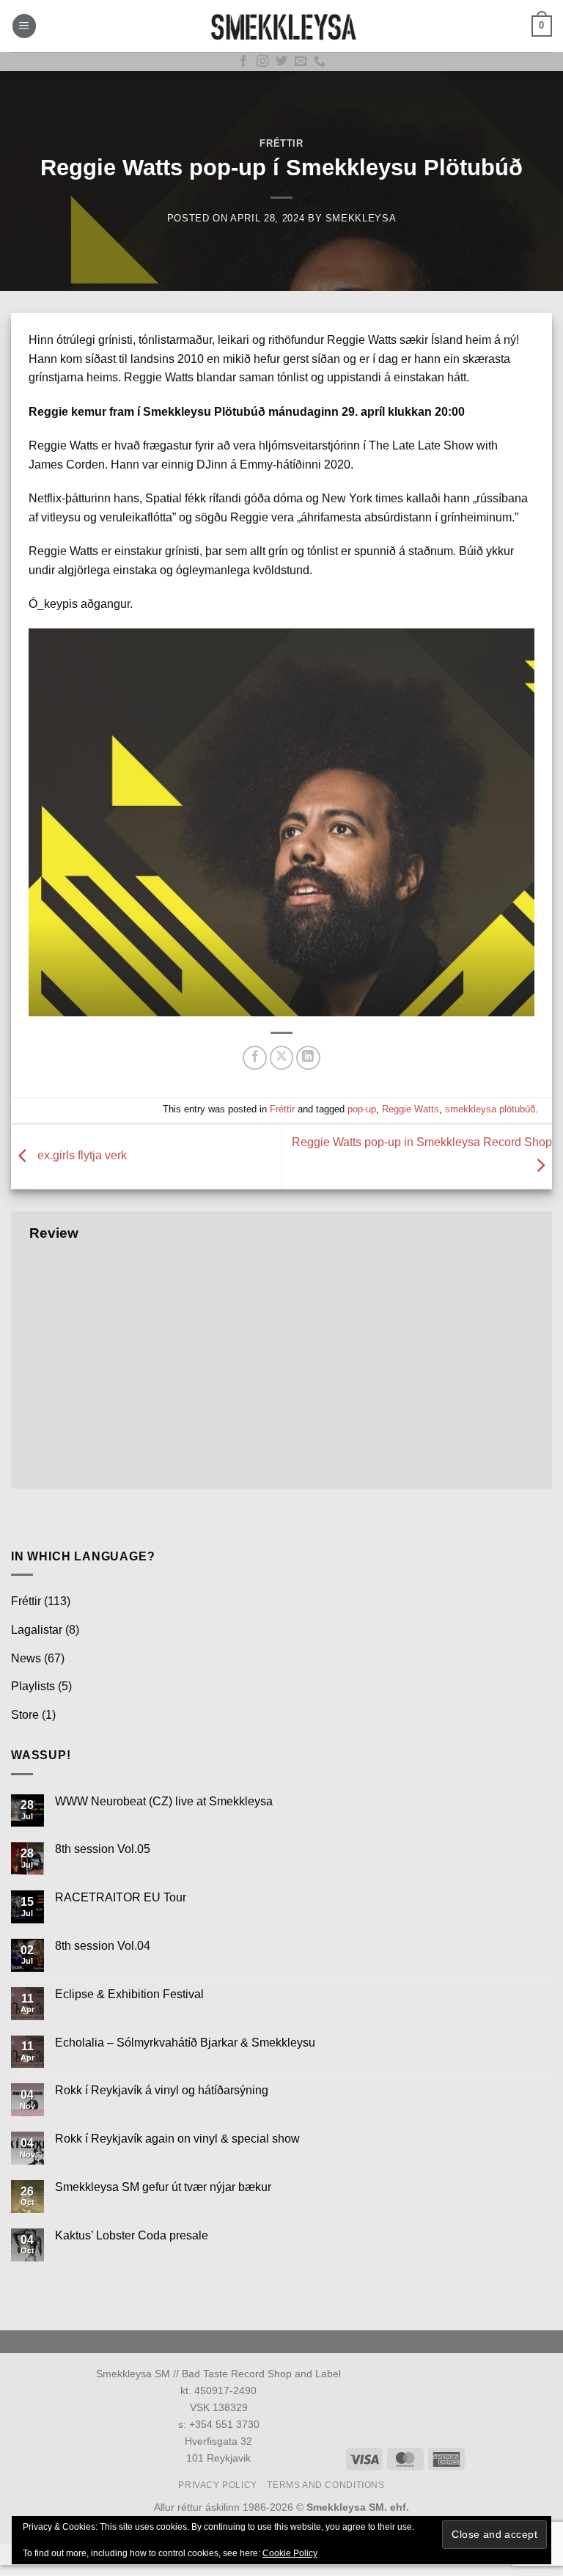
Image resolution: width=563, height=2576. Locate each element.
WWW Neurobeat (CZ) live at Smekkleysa (164, 1801)
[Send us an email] (301, 62)
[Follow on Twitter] (281, 62)
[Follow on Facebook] (243, 62)
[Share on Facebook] (255, 1058)
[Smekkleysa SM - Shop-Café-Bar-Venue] (281, 26)
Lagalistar (37, 1630)
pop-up (362, 1109)
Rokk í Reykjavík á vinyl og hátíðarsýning (162, 2090)
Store (25, 1715)
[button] (24, 26)
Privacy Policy (218, 2485)
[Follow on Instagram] (262, 62)
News (26, 1658)
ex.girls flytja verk (81, 1156)
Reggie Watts (411, 1109)
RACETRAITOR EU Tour (121, 1897)
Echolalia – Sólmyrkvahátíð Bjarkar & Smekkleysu (185, 2043)
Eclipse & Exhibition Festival (129, 1994)
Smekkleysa (361, 218)
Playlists (33, 1686)
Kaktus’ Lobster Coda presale (132, 2235)
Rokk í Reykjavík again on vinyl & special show (177, 2139)
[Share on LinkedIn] (308, 1058)
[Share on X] (282, 1058)
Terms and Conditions (325, 2485)
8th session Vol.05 (103, 1849)
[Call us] (320, 62)
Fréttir (281, 143)
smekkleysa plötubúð (490, 1109)
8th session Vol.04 (103, 1946)
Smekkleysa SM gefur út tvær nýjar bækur (163, 2187)
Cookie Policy (290, 2553)
